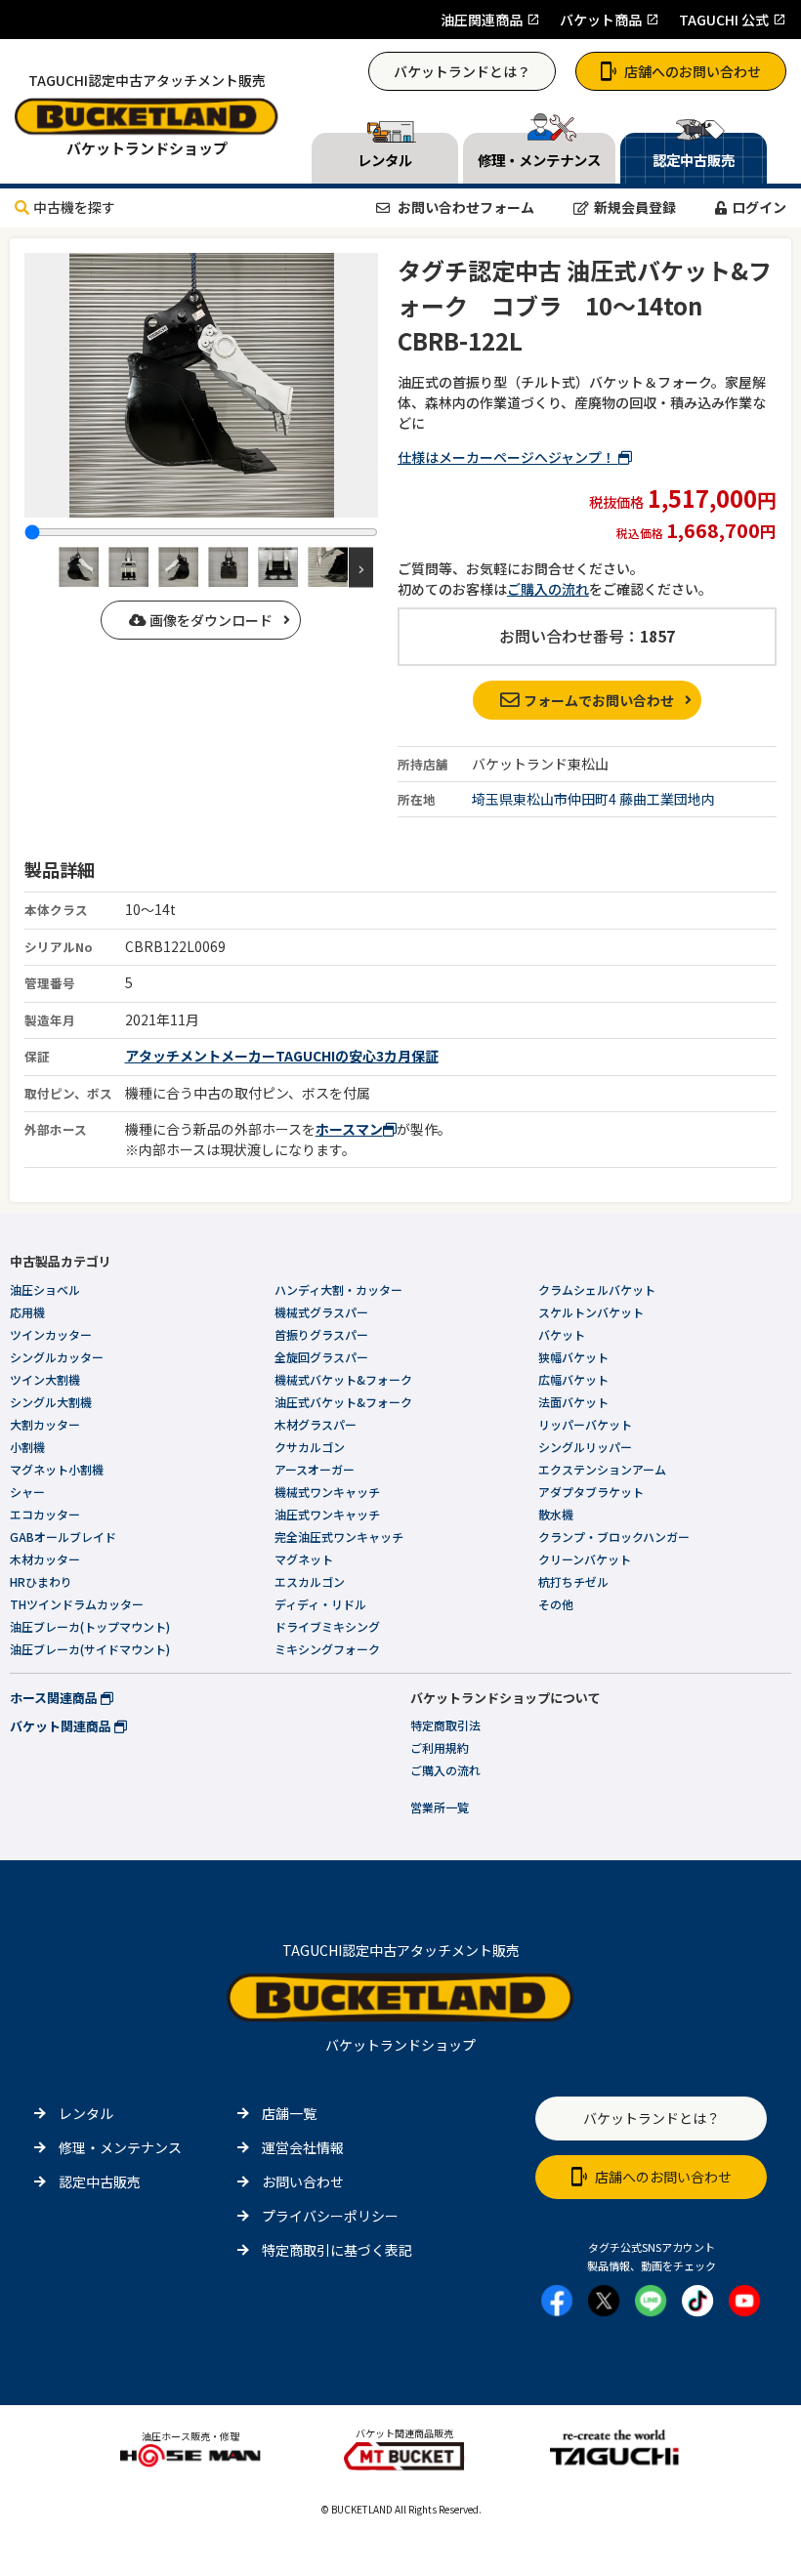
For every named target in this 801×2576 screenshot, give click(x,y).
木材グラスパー (316, 1424)
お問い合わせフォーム (464, 207)
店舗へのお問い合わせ (693, 71)
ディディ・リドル (320, 1604)
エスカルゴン (310, 1581)
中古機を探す (74, 207)
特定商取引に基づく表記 (337, 2250)
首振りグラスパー (321, 1334)
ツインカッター (51, 1334)
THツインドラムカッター (77, 1604)
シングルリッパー (585, 1447)
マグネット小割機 (57, 1469)
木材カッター (45, 1559)
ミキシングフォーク (327, 1649)
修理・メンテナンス (120, 2147)
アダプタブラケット (591, 1492)
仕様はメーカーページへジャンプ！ (508, 457)
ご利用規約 (440, 1747)
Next (361, 567)
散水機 (556, 1514)
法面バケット (573, 1402)
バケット (562, 1334)
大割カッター (45, 1424)
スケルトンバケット (591, 1312)
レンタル (86, 2113)
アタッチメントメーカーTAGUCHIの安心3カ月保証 (282, 1056)
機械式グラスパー (321, 1312)
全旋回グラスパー (321, 1357)
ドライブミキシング (327, 1626)
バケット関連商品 (62, 1726)
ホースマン (349, 1129)
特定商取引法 (445, 1725)
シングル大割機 (51, 1402)
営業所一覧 (440, 1807)
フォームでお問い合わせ (599, 700)
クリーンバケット (585, 1559)
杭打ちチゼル (573, 1581)
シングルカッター (57, 1357)
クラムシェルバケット (597, 1289)
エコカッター (45, 1514)
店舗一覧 (289, 2113)
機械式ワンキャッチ (327, 1492)
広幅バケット (573, 1379)
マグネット (304, 1559)
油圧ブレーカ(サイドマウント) (90, 1649)
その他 (556, 1604)
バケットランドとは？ (462, 71)
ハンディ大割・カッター (338, 1289)
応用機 (27, 1312)
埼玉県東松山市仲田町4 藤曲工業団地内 (593, 799)
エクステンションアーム (602, 1469)
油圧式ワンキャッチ (327, 1514)
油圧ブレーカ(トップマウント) (90, 1626)
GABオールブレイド (63, 1537)
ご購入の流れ (548, 589)
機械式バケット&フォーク (343, 1379)
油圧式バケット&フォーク (343, 1402)
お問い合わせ (303, 2181)
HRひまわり (41, 1581)
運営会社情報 (303, 2147)
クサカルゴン (310, 1447)
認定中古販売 (100, 2181)
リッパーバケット (585, 1424)
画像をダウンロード (210, 620)
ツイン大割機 (45, 1379)
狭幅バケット (573, 1357)
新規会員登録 (635, 207)
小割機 (27, 1447)
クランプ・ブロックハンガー (614, 1537)
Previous (42, 567)
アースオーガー (315, 1469)
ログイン (759, 207)
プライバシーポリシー (330, 2216)
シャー (27, 1492)
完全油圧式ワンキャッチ (339, 1537)
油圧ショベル (45, 1289)
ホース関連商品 (55, 1698)
